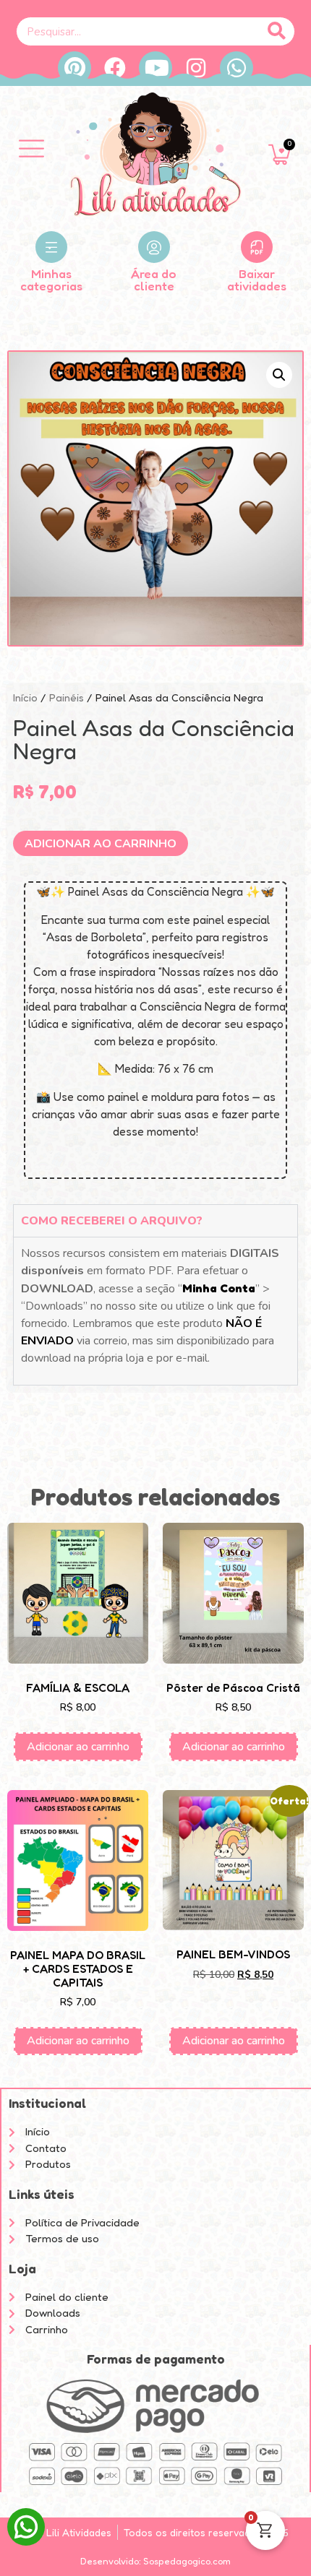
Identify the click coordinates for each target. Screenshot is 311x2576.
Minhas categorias (51, 280)
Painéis (67, 697)
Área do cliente (154, 280)
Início (25, 697)
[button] (31, 150)
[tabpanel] (155, 1310)
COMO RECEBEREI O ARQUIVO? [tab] (112, 1221)
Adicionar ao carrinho (101, 844)
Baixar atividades (257, 280)
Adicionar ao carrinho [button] (78, 1747)
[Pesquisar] (277, 31)
